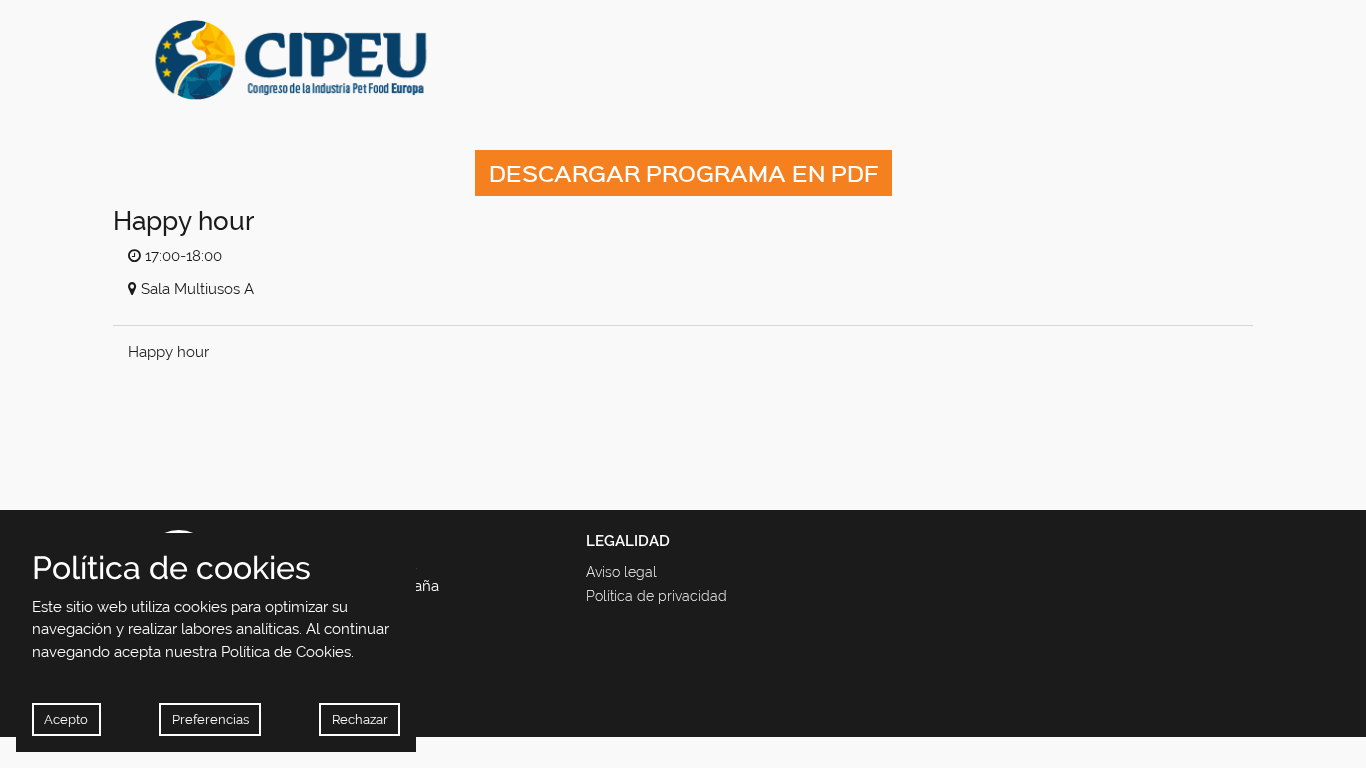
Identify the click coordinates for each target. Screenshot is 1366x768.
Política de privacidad (656, 596)
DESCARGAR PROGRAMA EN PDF (683, 172)
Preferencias (210, 719)
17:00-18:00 (183, 256)
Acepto (66, 719)
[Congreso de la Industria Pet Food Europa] (292, 60)
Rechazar (360, 719)
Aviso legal (621, 572)
